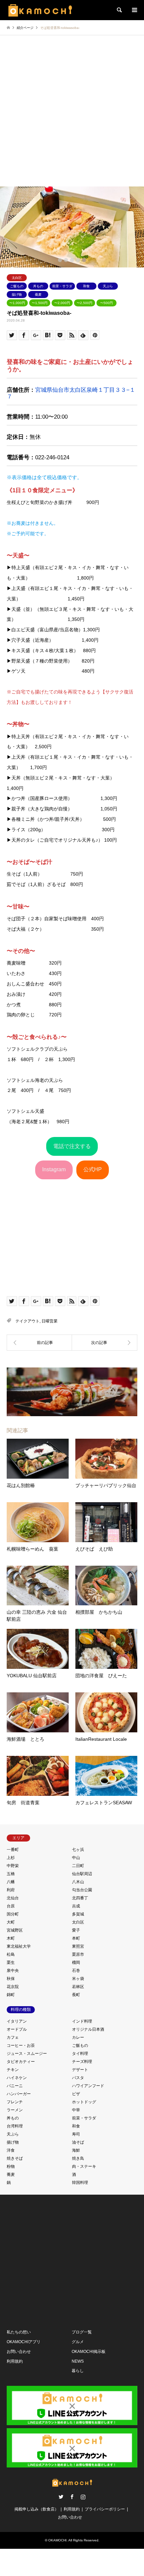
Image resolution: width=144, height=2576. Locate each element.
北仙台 (13, 1898)
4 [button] (78, 260)
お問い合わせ (19, 2352)
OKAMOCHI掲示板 (89, 2352)
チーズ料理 (82, 2062)
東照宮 (78, 1946)
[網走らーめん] (105, 1343)
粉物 (11, 2166)
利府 (11, 1890)
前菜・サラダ (62, 286)
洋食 (11, 2150)
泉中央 (13, 1971)
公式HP (93, 1169)
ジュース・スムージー (27, 2054)
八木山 (78, 1882)
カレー (78, 2037)
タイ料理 (80, 2054)
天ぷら (108, 286)
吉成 (76, 1906)
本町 (76, 1938)
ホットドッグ (84, 2102)
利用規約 (15, 2361)
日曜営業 (50, 1321)
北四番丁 (80, 1898)
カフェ (13, 2037)
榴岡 (76, 1962)
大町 (11, 1922)
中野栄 (13, 1866)
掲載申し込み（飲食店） (37, 2509)
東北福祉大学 (19, 1946)
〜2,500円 (85, 303)
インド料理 (82, 2021)
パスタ (78, 2078)
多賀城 (78, 1914)
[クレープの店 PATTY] (39, 1343)
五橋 (11, 1874)
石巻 (76, 1971)
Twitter (61, 2497)
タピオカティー (21, 2062)
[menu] (134, 10)
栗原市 (78, 1954)
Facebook (72, 2497)
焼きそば (15, 2158)
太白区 (17, 278)
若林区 (78, 1987)
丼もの (38, 286)
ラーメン (15, 2110)
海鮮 (76, 2150)
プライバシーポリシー (105, 2509)
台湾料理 (15, 2126)
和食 (86, 286)
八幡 (11, 1882)
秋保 (11, 1979)
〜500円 (106, 303)
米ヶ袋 (78, 1979)
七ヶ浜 (78, 1850)
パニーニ (15, 2086)
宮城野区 (15, 1930)
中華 (76, 2110)
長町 (76, 1995)
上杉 (11, 1858)
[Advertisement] (72, 111)
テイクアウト (27, 1321)
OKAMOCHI (57, 2540)
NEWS (78, 2361)
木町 (11, 1938)
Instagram (54, 1169)
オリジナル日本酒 (88, 2029)
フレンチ (15, 2102)
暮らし (78, 2371)
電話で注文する (72, 1146)
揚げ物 (17, 294)
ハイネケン (17, 2078)
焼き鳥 (78, 2158)
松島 (11, 1954)
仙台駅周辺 (82, 1874)
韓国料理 (80, 2183)
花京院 (13, 1987)
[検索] (119, 10)
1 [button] (60, 260)
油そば (78, 2142)
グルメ (78, 2342)
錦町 (11, 1995)
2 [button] (66, 260)
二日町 (78, 1866)
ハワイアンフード (88, 2086)
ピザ (76, 2094)
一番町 (13, 1850)
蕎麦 (38, 294)
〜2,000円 (62, 303)
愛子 (76, 1930)
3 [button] (72, 260)
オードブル (17, 2029)
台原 (11, 1906)
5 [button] (84, 260)
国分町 (13, 1914)
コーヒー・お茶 (21, 2045)
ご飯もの (17, 286)
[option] (72, 227)
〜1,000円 (17, 303)
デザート (80, 2070)
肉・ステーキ (84, 2166)
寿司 (76, 2134)
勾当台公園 (82, 1890)
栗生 (11, 1962)
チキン (13, 2070)
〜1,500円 (40, 303)
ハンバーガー (19, 2094)
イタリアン (17, 2021)
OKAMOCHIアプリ (24, 2342)
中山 (76, 1858)
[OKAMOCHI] (40, 10)
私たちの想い (19, 2332)
